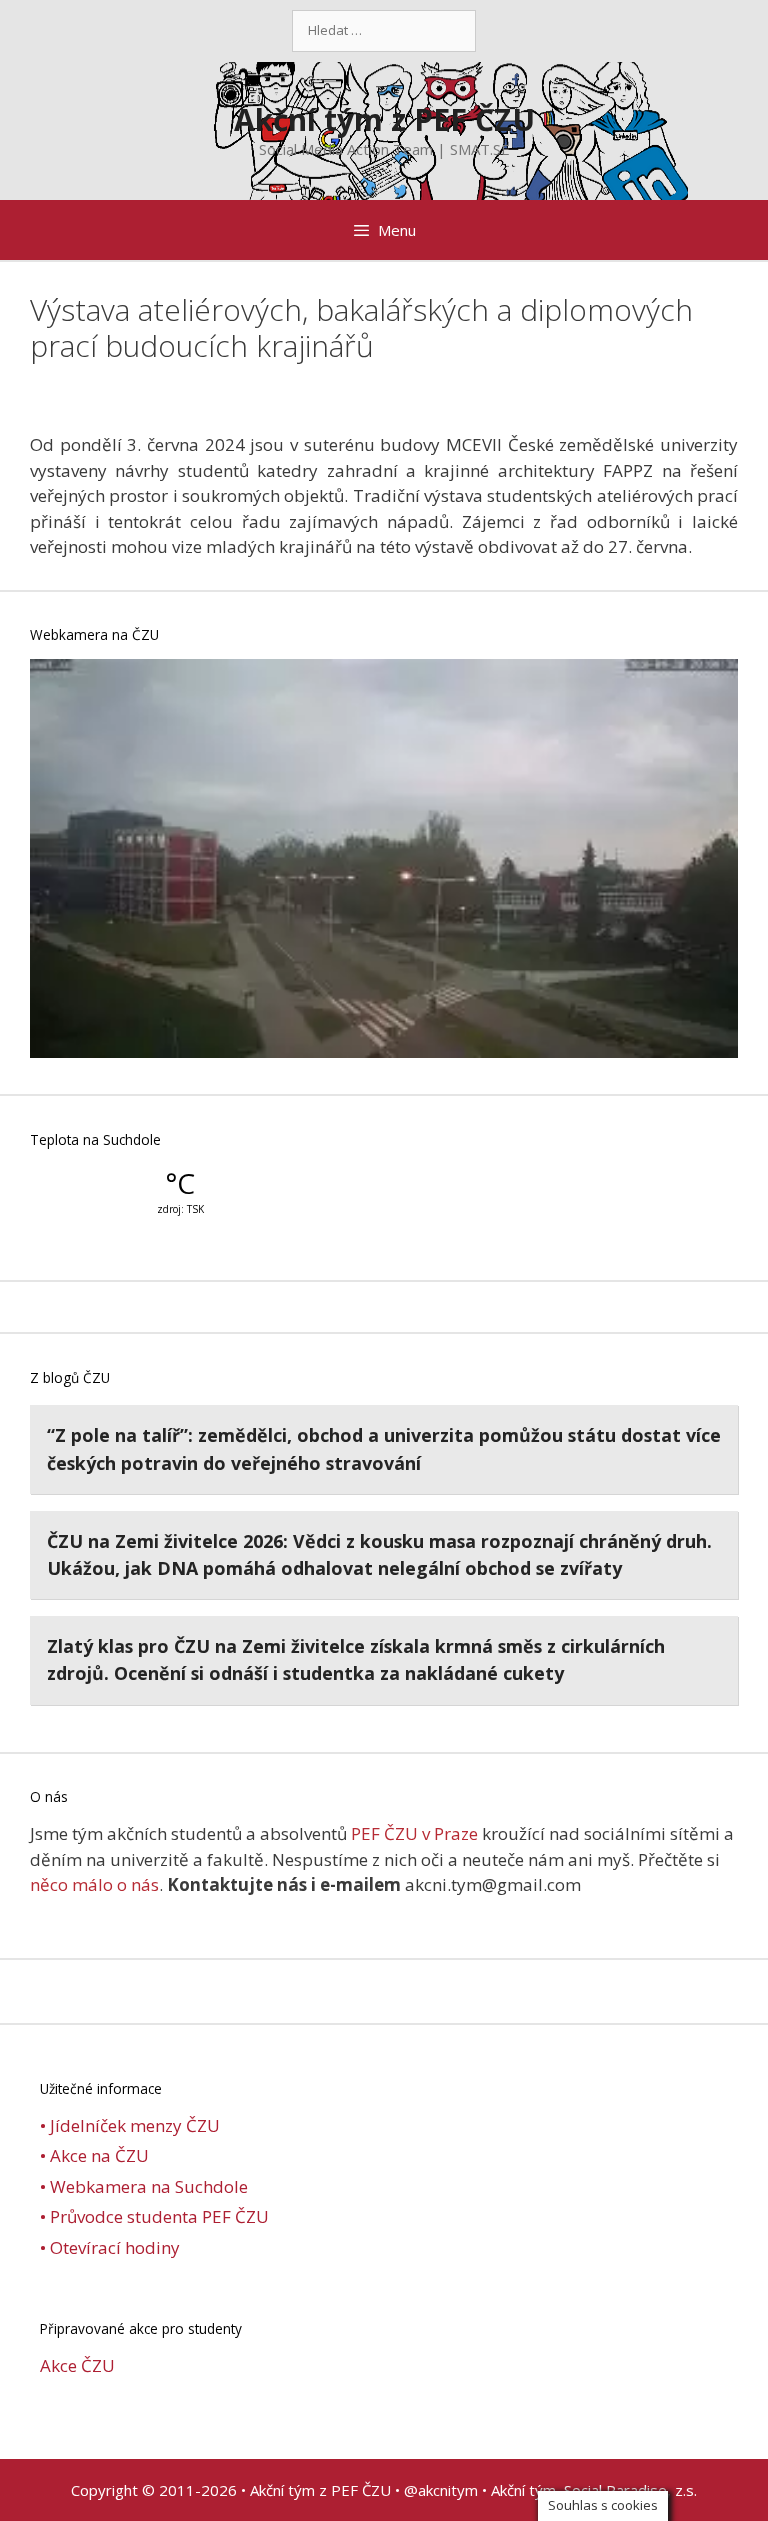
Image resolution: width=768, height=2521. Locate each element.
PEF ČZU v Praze (414, 1833)
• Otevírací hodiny (110, 2247)
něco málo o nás (94, 1884)
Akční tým (523, 2490)
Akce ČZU (77, 2365)
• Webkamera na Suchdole (144, 2186)
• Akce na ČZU (94, 2155)
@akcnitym (441, 2490)
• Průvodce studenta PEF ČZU (154, 2216)
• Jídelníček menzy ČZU (130, 2125)
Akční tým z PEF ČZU (384, 119)
